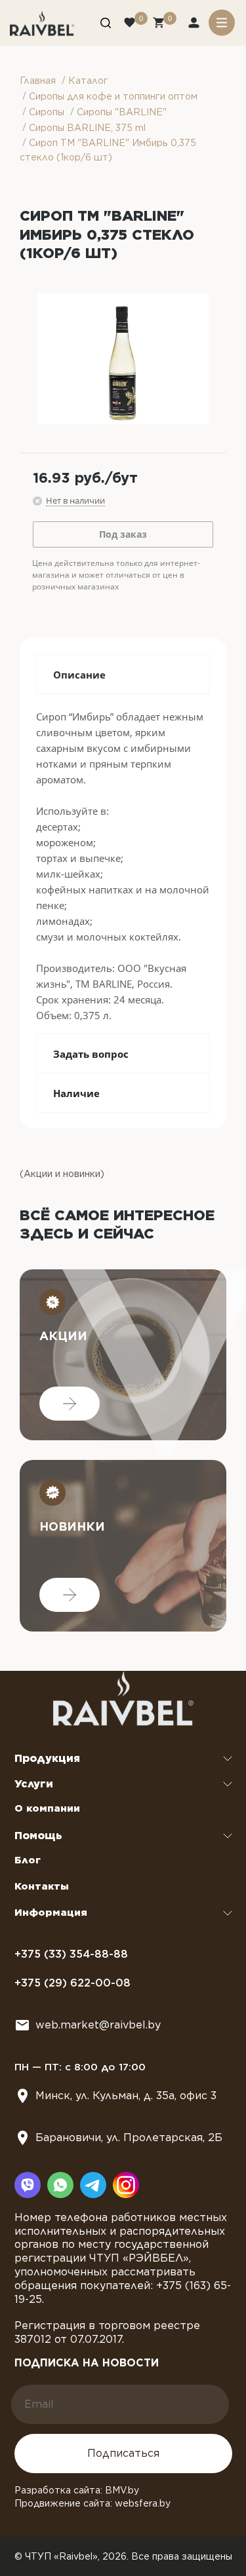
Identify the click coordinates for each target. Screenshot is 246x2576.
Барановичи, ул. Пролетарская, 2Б (129, 2137)
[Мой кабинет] (195, 24)
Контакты (42, 1886)
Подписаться (123, 2453)
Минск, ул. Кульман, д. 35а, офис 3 (126, 2096)
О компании (47, 1808)
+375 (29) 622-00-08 (72, 1983)
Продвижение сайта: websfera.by (92, 2503)
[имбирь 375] (123, 359)
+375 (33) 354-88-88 (71, 1954)
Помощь (38, 1836)
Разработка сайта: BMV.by (77, 2490)
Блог (28, 1860)
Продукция (47, 1758)
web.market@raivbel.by (98, 2025)
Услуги (34, 1784)
